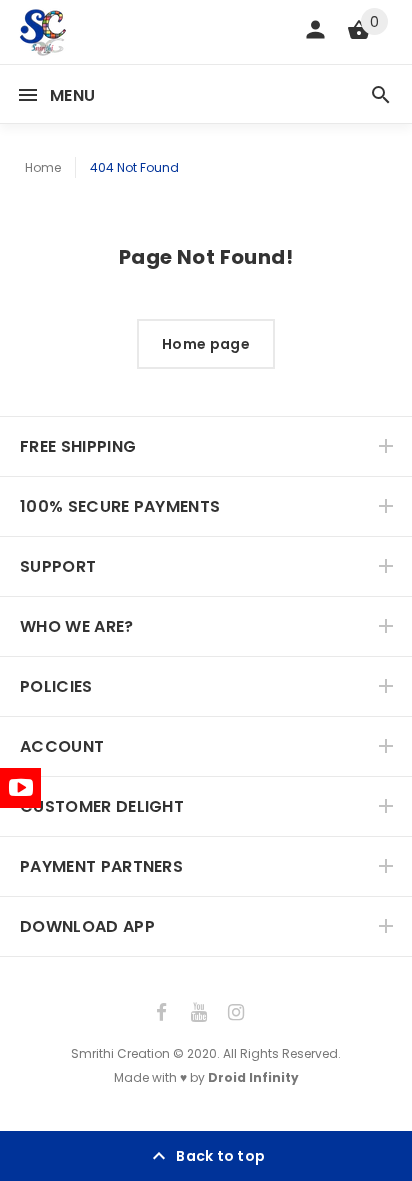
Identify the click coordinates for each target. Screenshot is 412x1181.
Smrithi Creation (120, 1053)
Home (43, 167)
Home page (206, 344)
